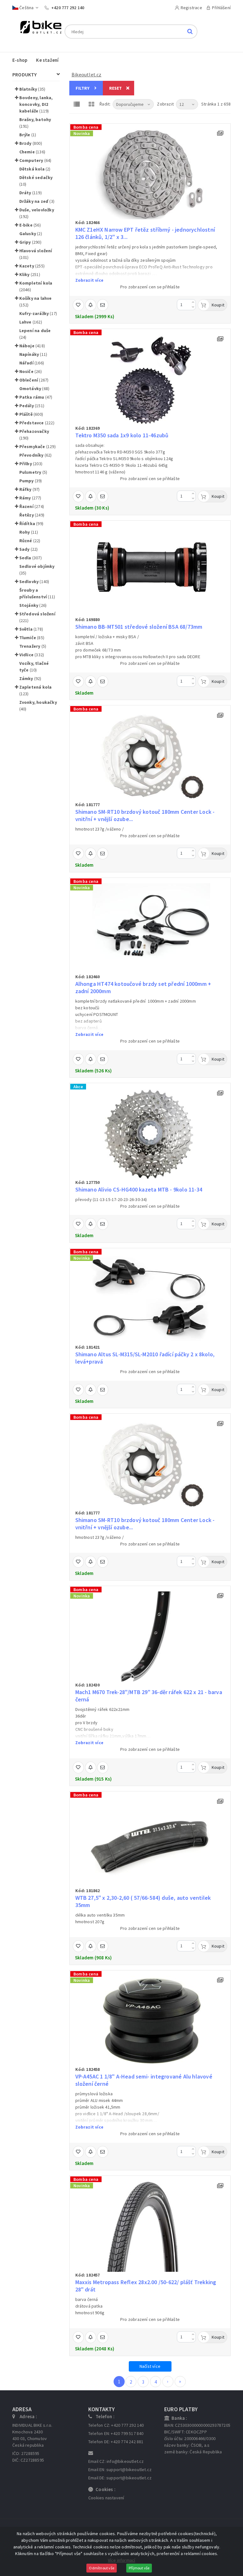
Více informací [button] (122, 2560)
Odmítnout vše (102, 2568)
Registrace (191, 8)
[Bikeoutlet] (38, 28)
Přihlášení (221, 8)
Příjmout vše (139, 2568)
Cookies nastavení (106, 2498)
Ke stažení (47, 60)
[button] (17, 89)
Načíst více (150, 2366)
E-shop (20, 60)
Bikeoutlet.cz (87, 75)
